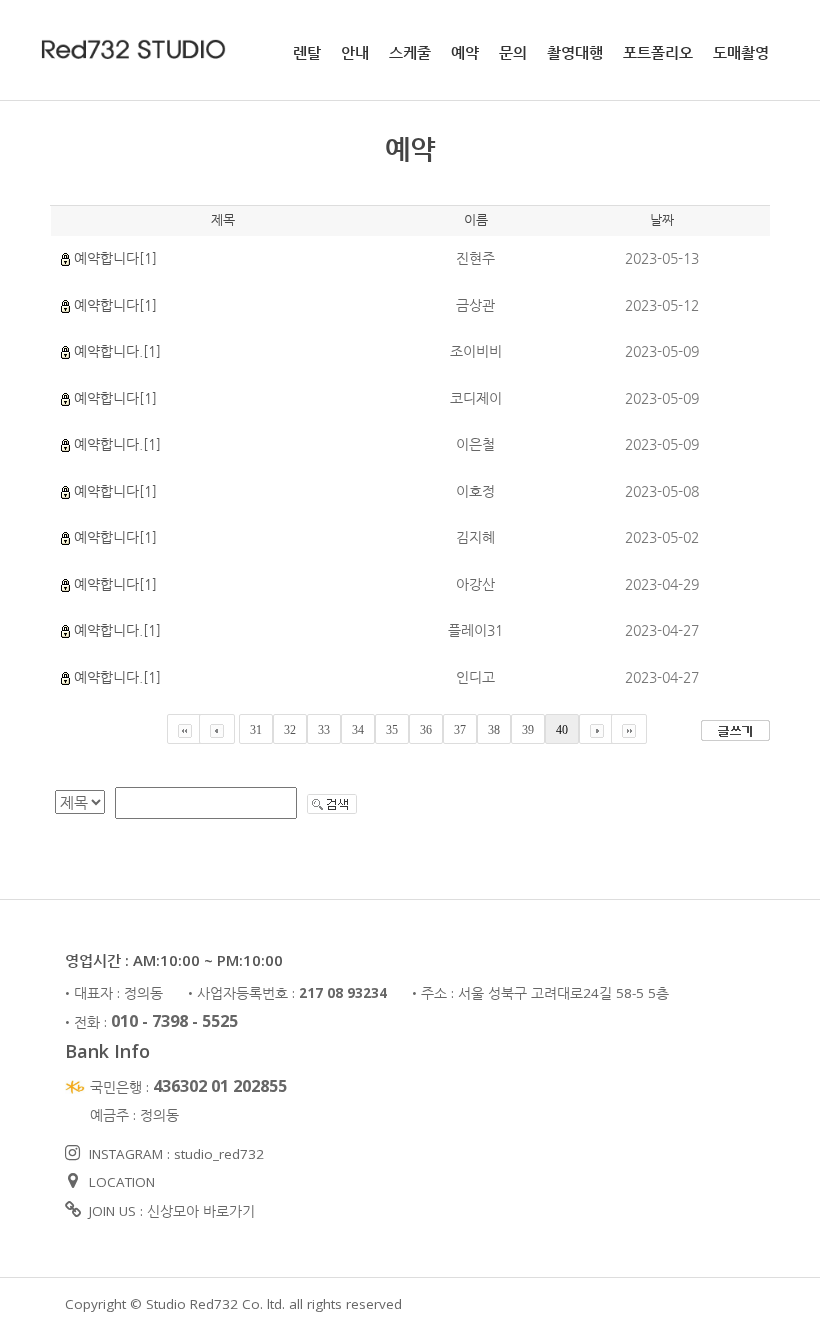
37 (460, 730)
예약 (465, 52)
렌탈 (307, 52)
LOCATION (120, 1182)
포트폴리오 (658, 52)
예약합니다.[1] (117, 351)
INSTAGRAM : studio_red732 (174, 1154)
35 (392, 730)
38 (494, 730)
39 (528, 730)
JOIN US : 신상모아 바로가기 (170, 1211)
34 (358, 730)
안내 (355, 52)
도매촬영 (741, 52)
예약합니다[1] (115, 258)
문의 (513, 52)
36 (426, 730)
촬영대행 (575, 52)
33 (324, 730)
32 (290, 730)
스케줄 (410, 52)
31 (256, 730)
